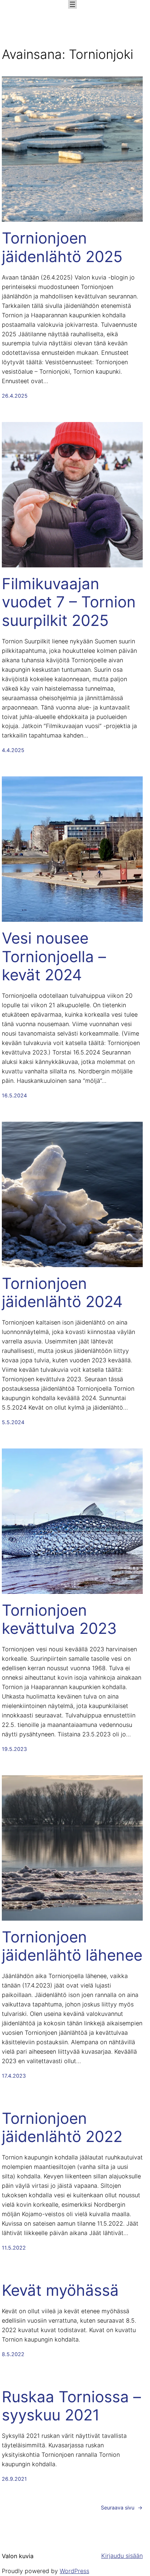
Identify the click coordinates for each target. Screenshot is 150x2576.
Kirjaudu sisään (122, 2556)
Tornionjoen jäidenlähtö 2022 (62, 2127)
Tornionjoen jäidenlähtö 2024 (62, 1293)
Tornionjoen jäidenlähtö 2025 (62, 247)
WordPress (74, 2571)
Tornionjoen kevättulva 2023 (59, 1619)
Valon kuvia (18, 2556)
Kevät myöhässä (60, 2290)
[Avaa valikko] (72, 4)
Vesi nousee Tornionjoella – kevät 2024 (54, 957)
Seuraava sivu (122, 2507)
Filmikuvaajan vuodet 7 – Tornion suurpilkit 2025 (69, 602)
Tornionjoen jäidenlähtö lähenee (72, 1946)
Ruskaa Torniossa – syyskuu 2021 (71, 2406)
